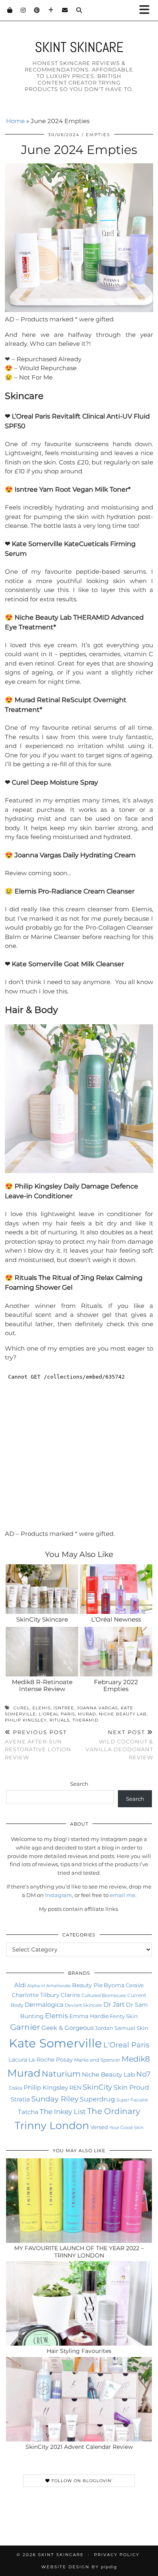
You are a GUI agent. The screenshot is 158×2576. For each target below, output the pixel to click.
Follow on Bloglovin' (81, 2481)
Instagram (59, 1895)
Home (15, 121)
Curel (21, 1708)
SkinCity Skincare (42, 1619)
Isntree (64, 1708)
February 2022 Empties (116, 1686)
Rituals (60, 1720)
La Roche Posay (51, 2060)
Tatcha (28, 2112)
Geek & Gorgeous (67, 2028)
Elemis (42, 1708)
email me (123, 1895)
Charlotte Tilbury (36, 1995)
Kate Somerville (56, 2043)
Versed (99, 2127)
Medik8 (136, 2059)
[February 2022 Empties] (116, 1652)
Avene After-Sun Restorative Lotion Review (38, 1745)
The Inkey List (63, 2112)
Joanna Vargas (97, 1708)
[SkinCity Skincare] (42, 1589)
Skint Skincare (79, 47)
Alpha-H (36, 1986)
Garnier (25, 2027)
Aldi (20, 1985)
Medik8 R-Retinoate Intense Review (42, 1686)
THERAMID (85, 1720)
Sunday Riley (55, 2099)
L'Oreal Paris (57, 1714)
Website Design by (79, 2567)
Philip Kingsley (26, 1720)
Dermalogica (44, 2005)
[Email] (65, 10)
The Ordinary (114, 2111)
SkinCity (97, 2087)
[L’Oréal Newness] (116, 1589)
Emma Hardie (89, 2016)
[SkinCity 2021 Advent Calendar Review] (79, 2399)
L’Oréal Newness (116, 1619)
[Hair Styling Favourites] (79, 2303)
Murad (87, 1714)
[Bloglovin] (51, 10)
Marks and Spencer (97, 2060)
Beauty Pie (87, 1985)
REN (75, 2088)
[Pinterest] (37, 10)
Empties (98, 135)
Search (79, 1784)
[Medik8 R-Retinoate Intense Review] (42, 1652)
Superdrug (97, 2099)
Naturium (61, 2074)
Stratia (20, 2099)
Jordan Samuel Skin (122, 2028)
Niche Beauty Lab (123, 1714)
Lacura (18, 2060)
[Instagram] (23, 10)
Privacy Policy (117, 2555)
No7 (143, 2074)
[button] (147, 10)
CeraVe (135, 1985)
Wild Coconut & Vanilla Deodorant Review (119, 1745)
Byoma (114, 1985)
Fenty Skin (124, 2016)
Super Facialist (132, 2100)
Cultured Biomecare (104, 1995)
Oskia (16, 2088)
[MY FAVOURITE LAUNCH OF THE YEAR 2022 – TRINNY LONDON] (79, 2201)
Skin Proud (131, 2087)
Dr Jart (114, 2004)
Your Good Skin (126, 2127)
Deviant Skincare (83, 2005)
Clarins (70, 1995)
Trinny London (52, 2125)
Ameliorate (59, 1986)
